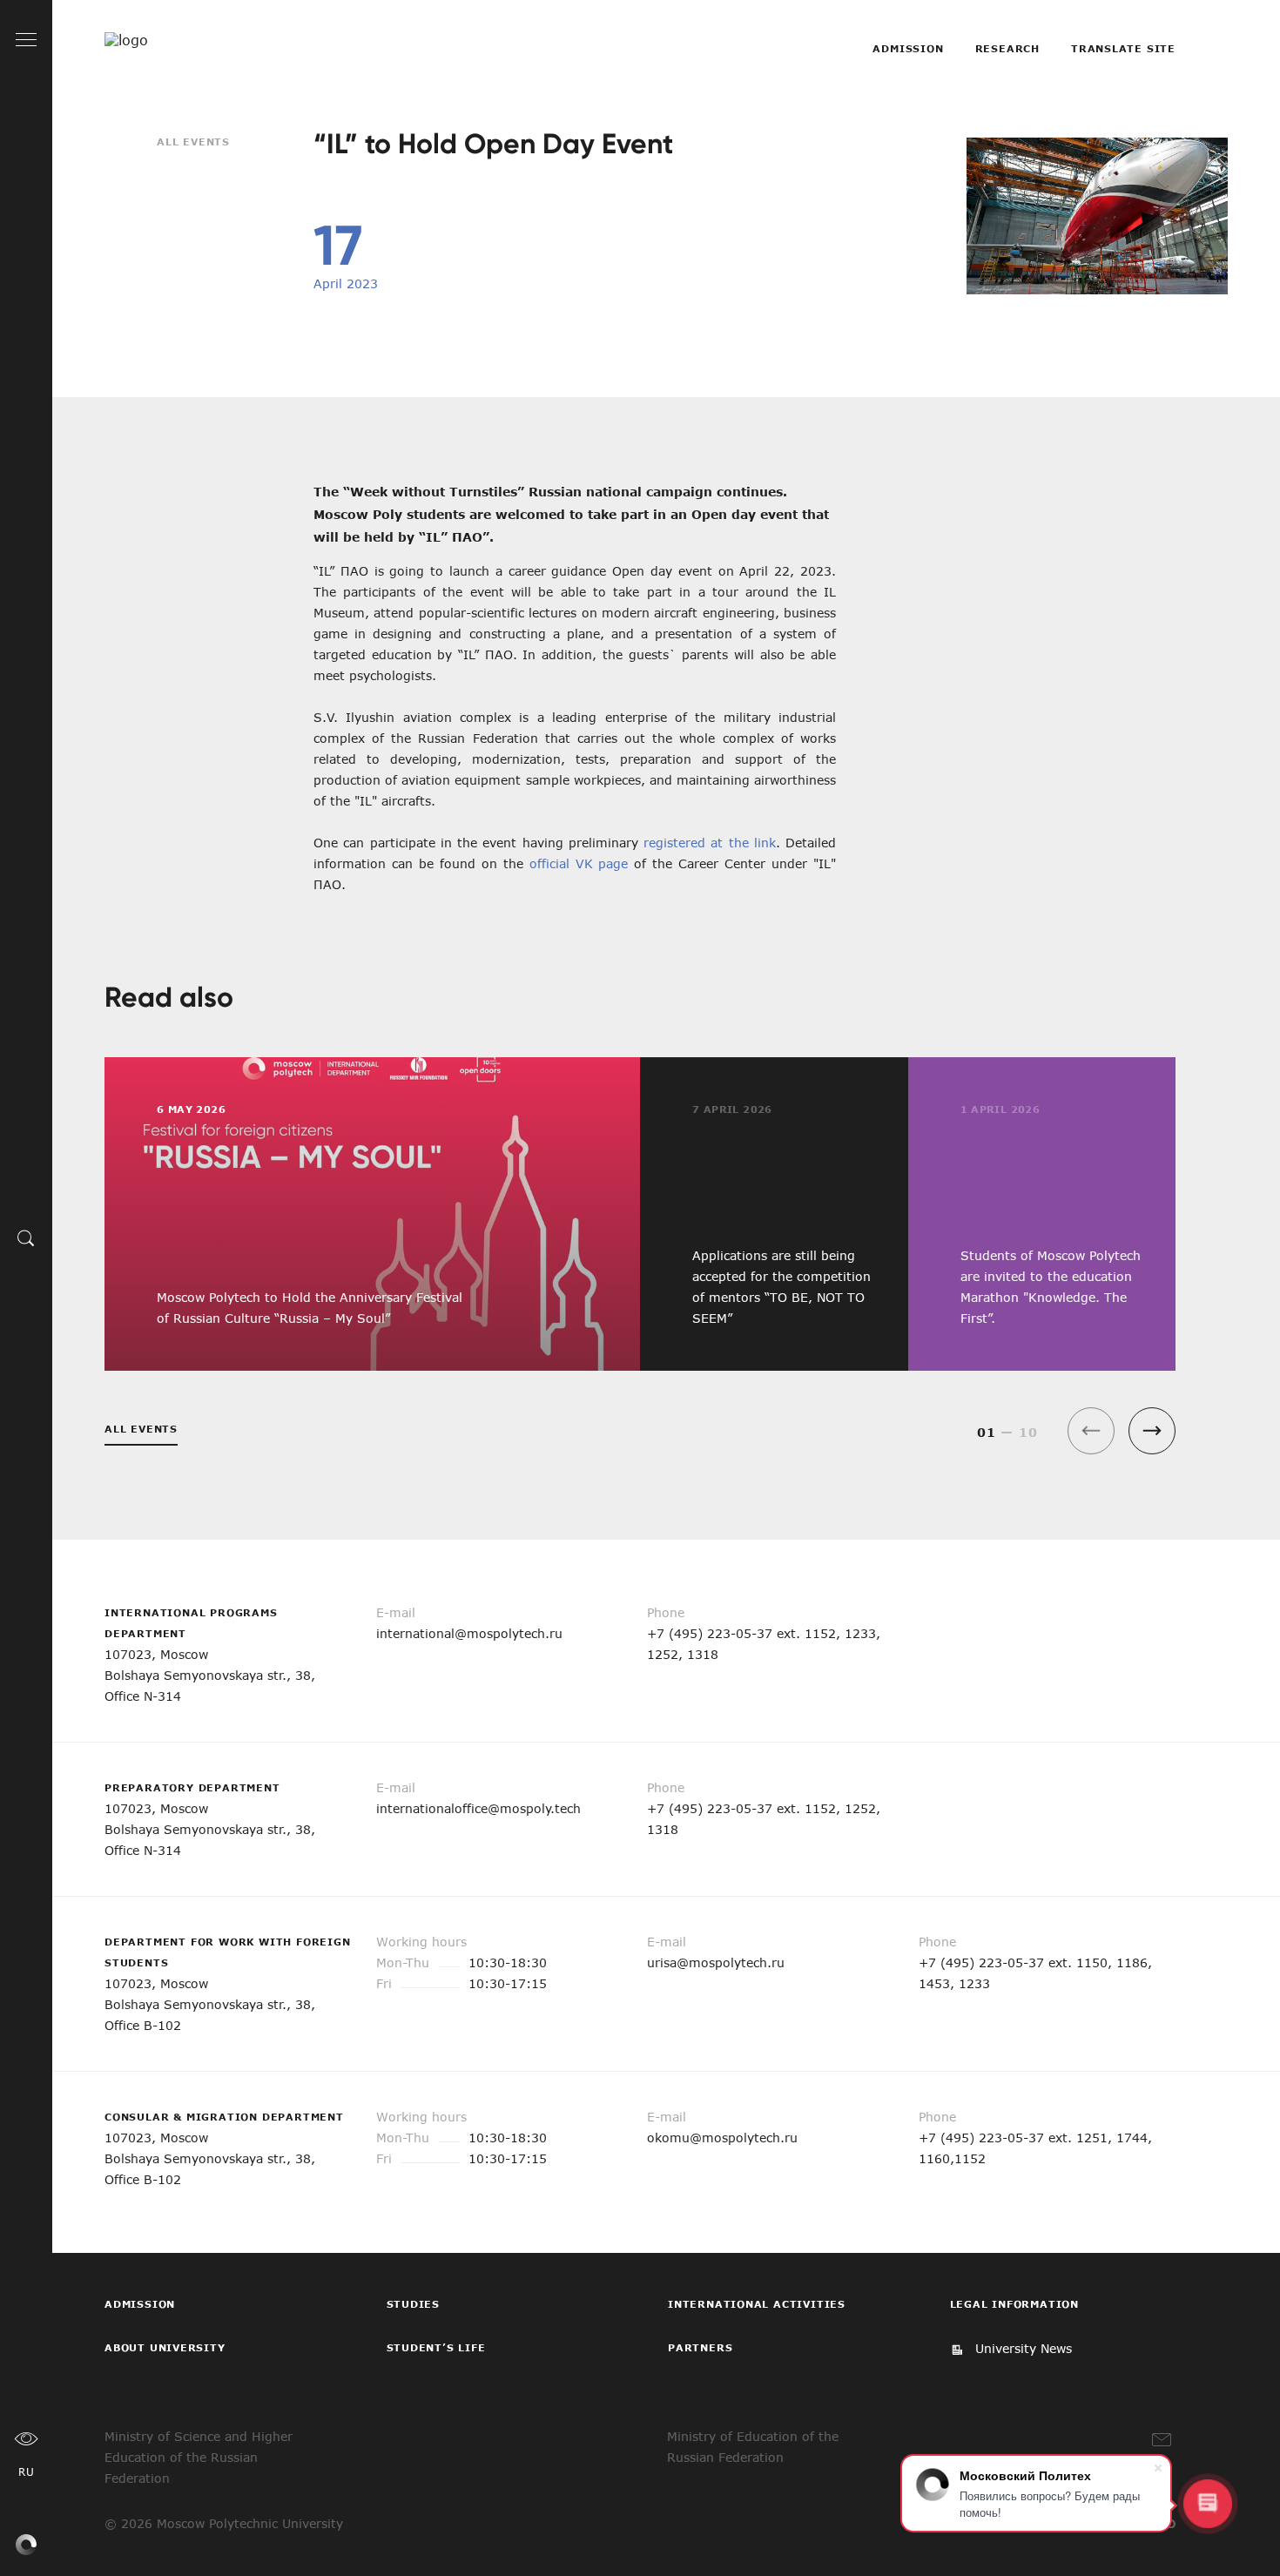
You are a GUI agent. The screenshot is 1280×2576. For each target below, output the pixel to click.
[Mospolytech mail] (1162, 2440)
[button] (1152, 1431)
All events (193, 142)
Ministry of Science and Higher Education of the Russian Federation (199, 2457)
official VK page (579, 863)
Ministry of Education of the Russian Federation (753, 2447)
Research (1007, 48)
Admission (908, 48)
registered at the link (710, 843)
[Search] (26, 1237)
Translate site (1123, 48)
